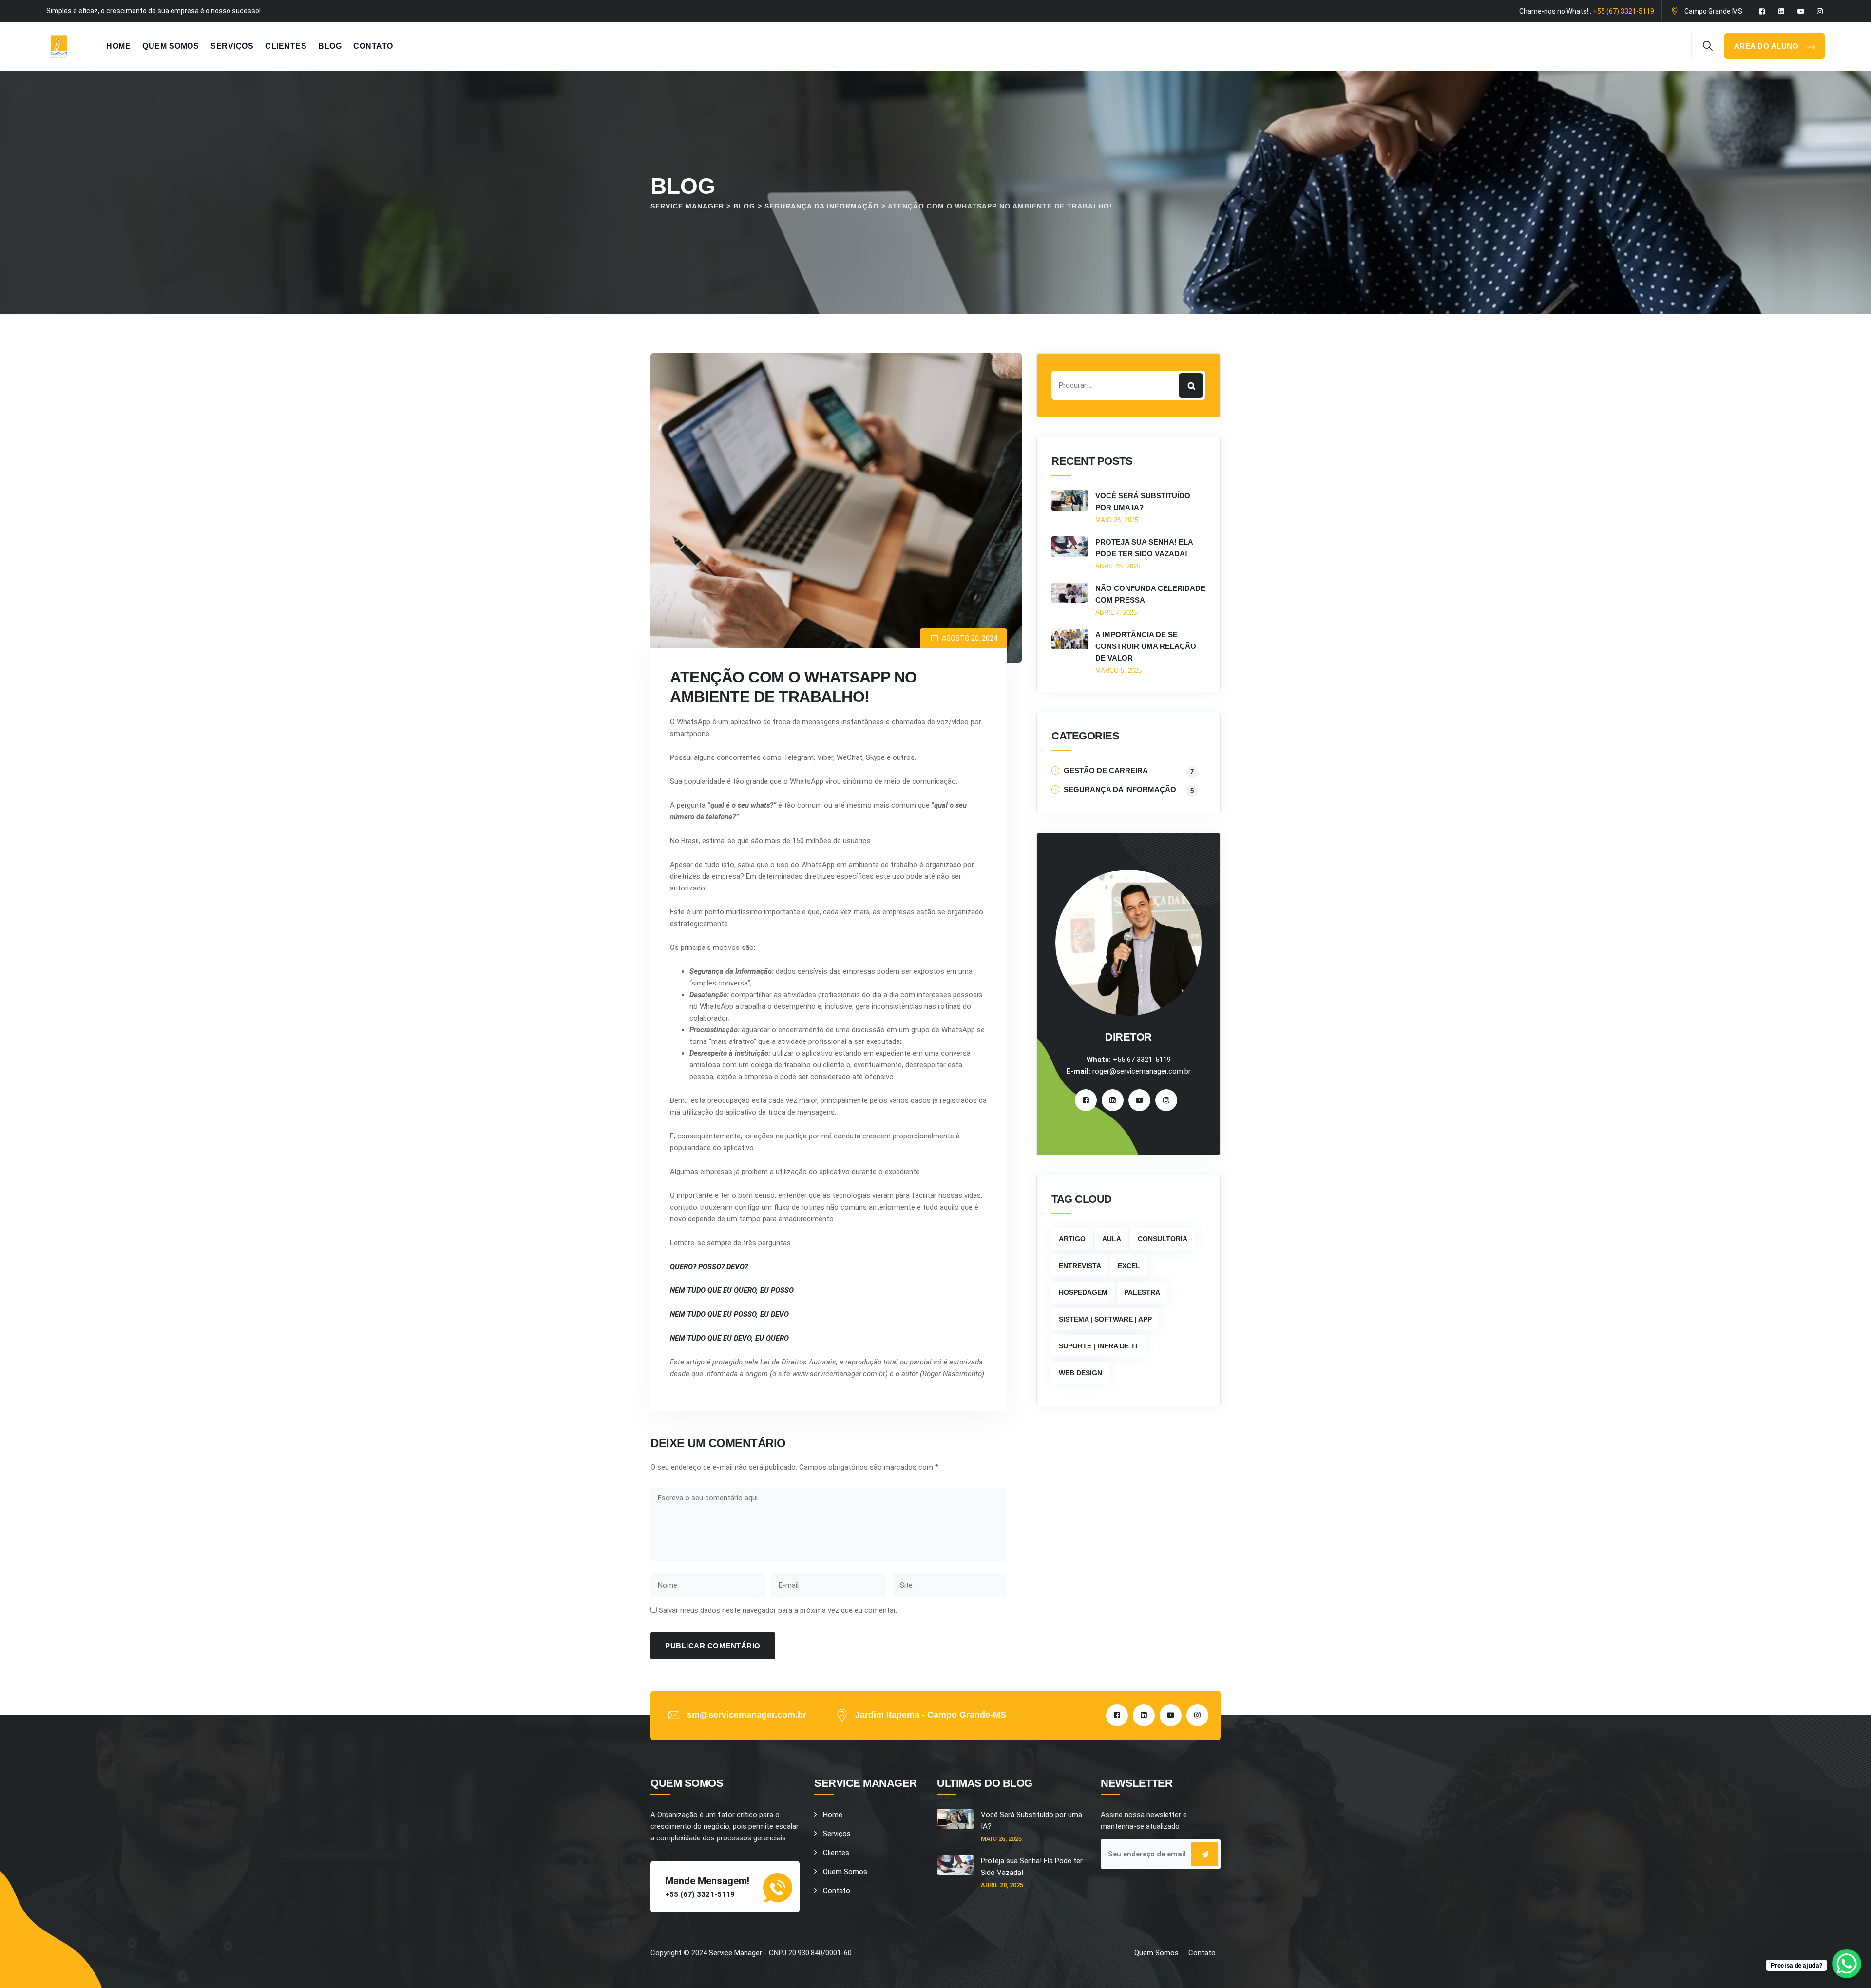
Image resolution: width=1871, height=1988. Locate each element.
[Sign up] (1205, 1854)
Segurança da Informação (1120, 790)
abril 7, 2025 (1116, 613)
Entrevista (1080, 1266)
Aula (1112, 1239)
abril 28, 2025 (1118, 566)
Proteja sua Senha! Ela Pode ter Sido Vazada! (1144, 548)
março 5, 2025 (1118, 671)
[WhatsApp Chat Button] (1847, 1964)
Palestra (1142, 1292)
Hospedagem (1083, 1292)
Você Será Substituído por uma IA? (1143, 502)
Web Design (1080, 1373)
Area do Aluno (1767, 46)
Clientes (286, 46)
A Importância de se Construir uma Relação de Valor (1146, 646)
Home (118, 46)
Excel (1129, 1266)
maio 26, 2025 (1117, 520)
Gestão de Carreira (1106, 771)
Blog (330, 46)
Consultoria (1163, 1239)
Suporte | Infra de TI (1098, 1346)
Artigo (1072, 1239)
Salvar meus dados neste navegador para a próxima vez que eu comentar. (778, 1610)
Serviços (232, 46)
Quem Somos (171, 46)
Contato (373, 46)
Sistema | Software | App (1105, 1319)
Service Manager (735, 1953)
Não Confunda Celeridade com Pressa (1150, 594)
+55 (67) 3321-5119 (1623, 11)
